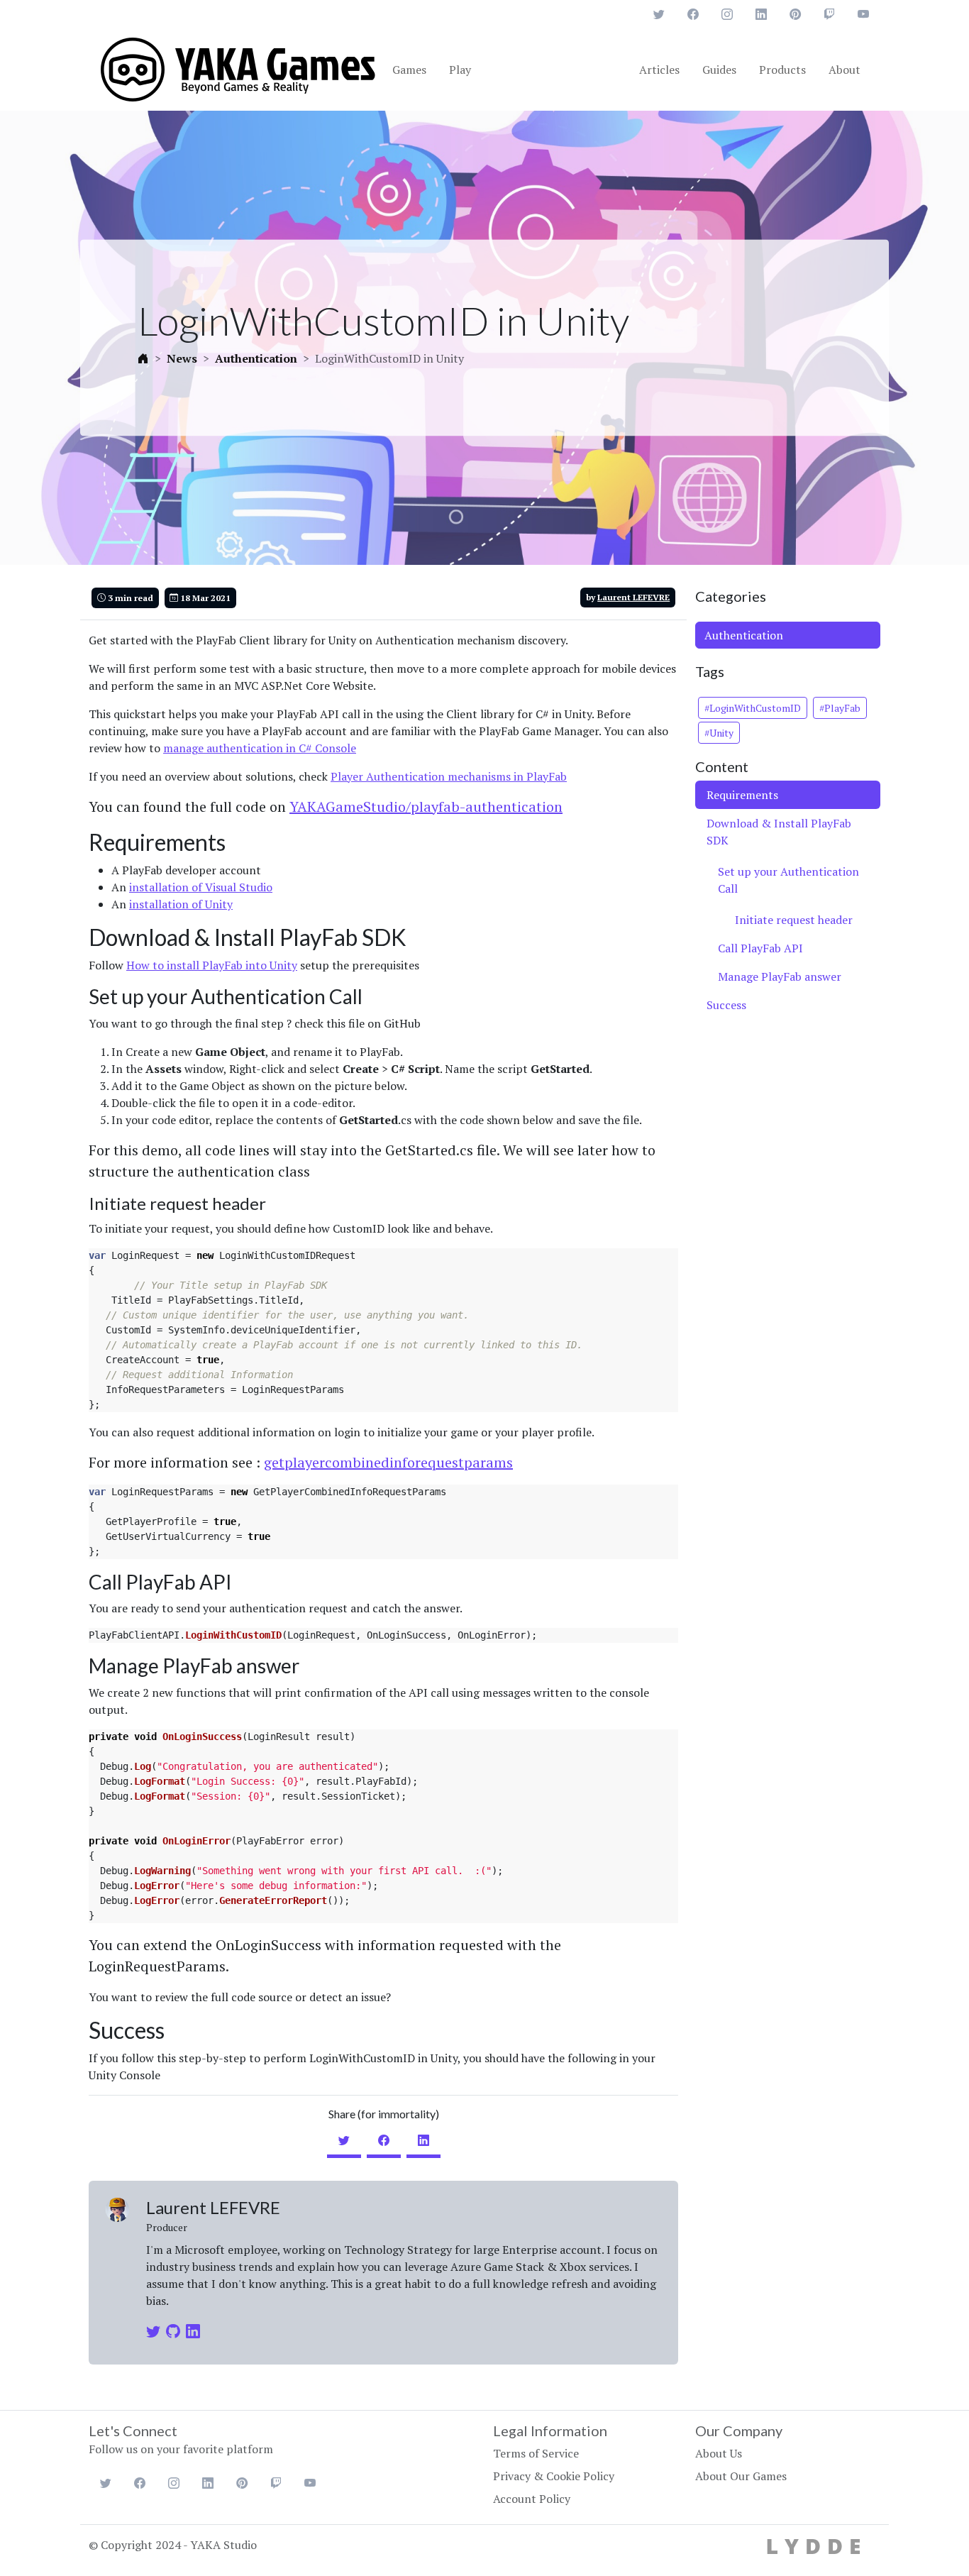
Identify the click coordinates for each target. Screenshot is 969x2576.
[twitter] (344, 2140)
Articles (659, 70)
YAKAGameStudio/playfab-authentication (426, 807)
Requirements (742, 795)
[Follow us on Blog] (209, 2321)
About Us (719, 2453)
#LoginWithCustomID (753, 708)
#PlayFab (840, 708)
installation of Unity (181, 904)
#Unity (719, 733)
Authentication (256, 359)
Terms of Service (536, 2453)
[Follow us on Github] (176, 2331)
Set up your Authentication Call (788, 880)
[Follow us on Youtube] (863, 14)
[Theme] (239, 68)
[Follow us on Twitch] (829, 14)
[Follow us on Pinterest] (795, 14)
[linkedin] (423, 2140)
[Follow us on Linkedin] (761, 14)
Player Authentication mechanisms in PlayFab (449, 776)
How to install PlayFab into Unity (212, 965)
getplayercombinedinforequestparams (388, 1462)
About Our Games (741, 2476)
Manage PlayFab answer (780, 976)
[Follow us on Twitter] (659, 14)
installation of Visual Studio (201, 887)
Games (409, 70)
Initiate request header (794, 920)
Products (782, 70)
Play (460, 70)
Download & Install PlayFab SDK (779, 832)
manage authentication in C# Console (260, 748)
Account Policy (532, 2499)
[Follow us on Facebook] (693, 14)
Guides (719, 70)
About (845, 70)
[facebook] (384, 2140)
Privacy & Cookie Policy (554, 2476)
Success (726, 1005)
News (182, 359)
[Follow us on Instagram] (727, 14)
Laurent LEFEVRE (633, 597)
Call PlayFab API (760, 948)
